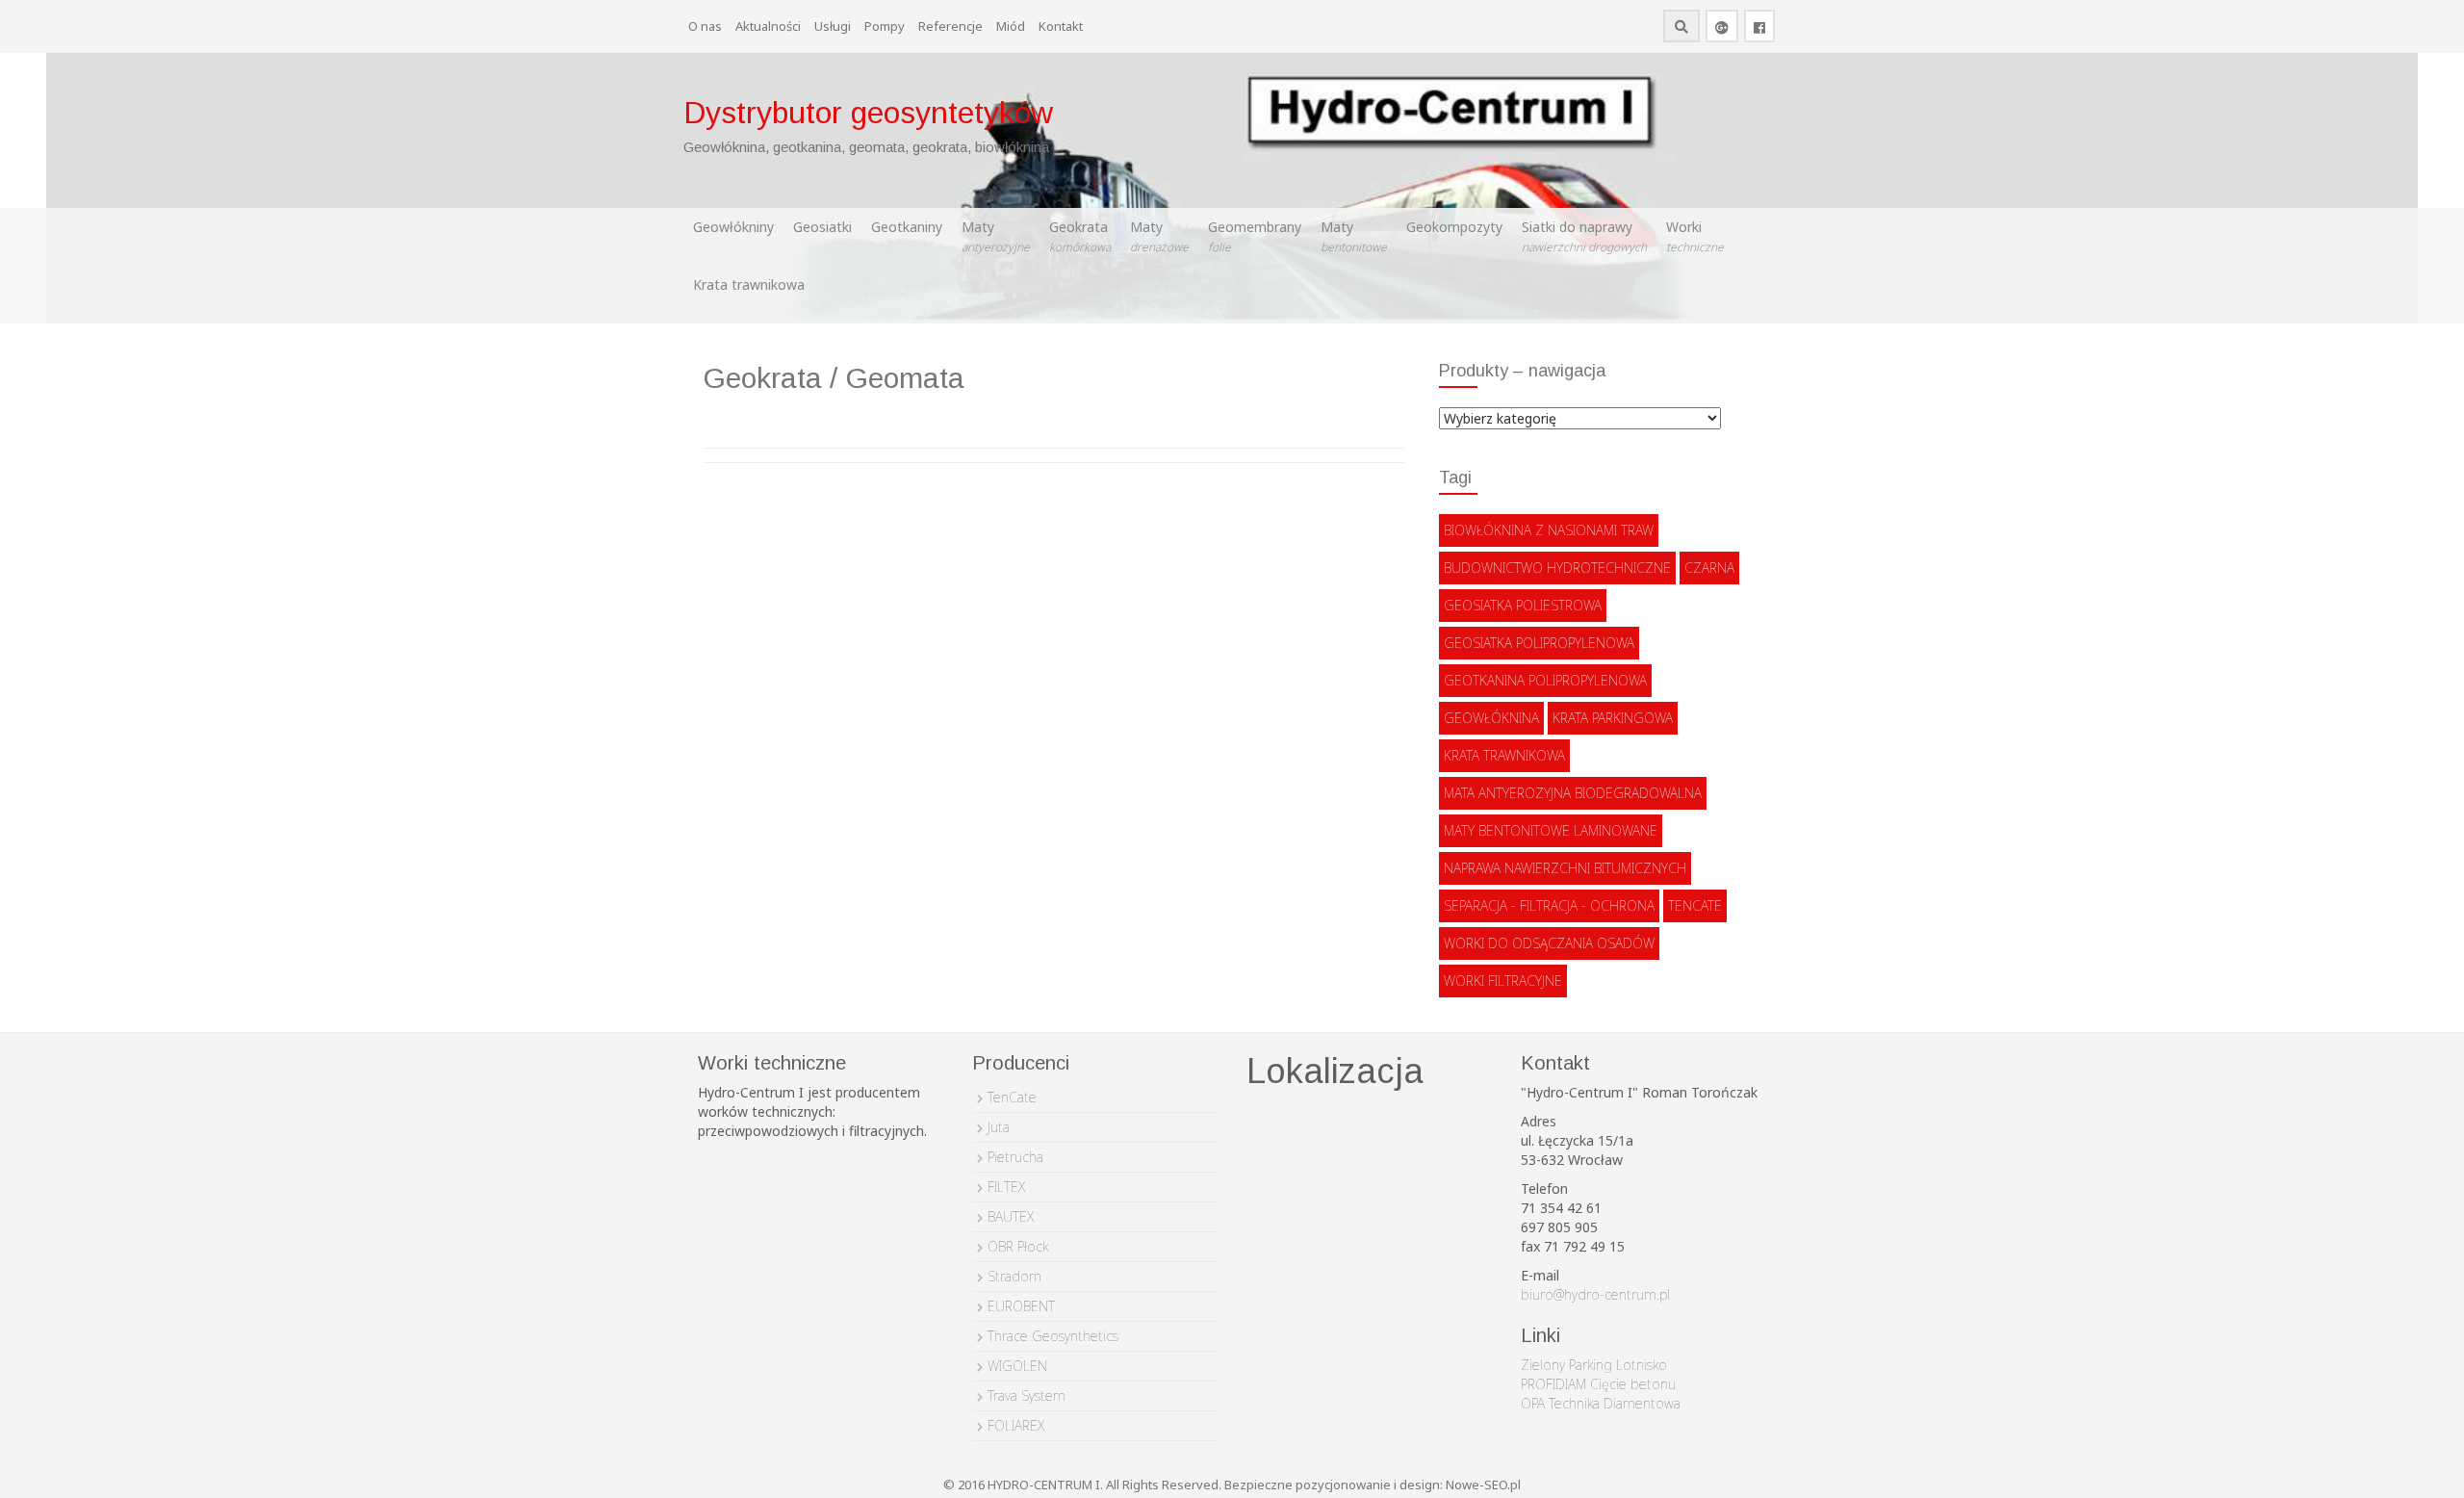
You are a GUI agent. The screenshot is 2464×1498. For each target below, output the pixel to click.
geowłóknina (1491, 718)
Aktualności (768, 26)
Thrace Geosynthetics (1053, 1336)
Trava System (1027, 1395)
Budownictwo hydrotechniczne (1557, 568)
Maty (996, 236)
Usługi (833, 26)
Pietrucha (1015, 1157)
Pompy (885, 26)
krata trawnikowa (1504, 755)
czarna (1709, 568)
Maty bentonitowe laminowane (1551, 830)
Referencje (950, 26)
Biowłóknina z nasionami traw (1549, 530)
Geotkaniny (907, 227)
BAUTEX (1011, 1216)
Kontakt (1061, 26)
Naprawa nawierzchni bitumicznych (1565, 868)
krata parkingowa (1613, 718)
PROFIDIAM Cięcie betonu (1598, 1384)
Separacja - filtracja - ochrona (1549, 905)
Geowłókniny (733, 227)
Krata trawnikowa (749, 284)
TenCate (1695, 905)
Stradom (1014, 1276)
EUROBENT (1021, 1306)
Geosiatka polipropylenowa (1539, 643)
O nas (705, 26)
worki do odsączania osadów (1549, 943)
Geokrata (1080, 236)
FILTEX (1006, 1187)
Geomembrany (1255, 236)
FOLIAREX (1016, 1425)
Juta (999, 1127)
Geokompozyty (1454, 227)
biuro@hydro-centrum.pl (1595, 1294)
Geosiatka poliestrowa (1523, 605)
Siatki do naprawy (1584, 236)
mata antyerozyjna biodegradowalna (1573, 793)
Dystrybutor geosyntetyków (868, 113)
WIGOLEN (1017, 1366)
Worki (1695, 236)
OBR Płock (1018, 1246)
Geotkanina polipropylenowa (1545, 680)
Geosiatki (822, 227)
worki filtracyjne (1503, 981)
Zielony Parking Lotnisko (1594, 1365)
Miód (1011, 26)
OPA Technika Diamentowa (1601, 1403)
